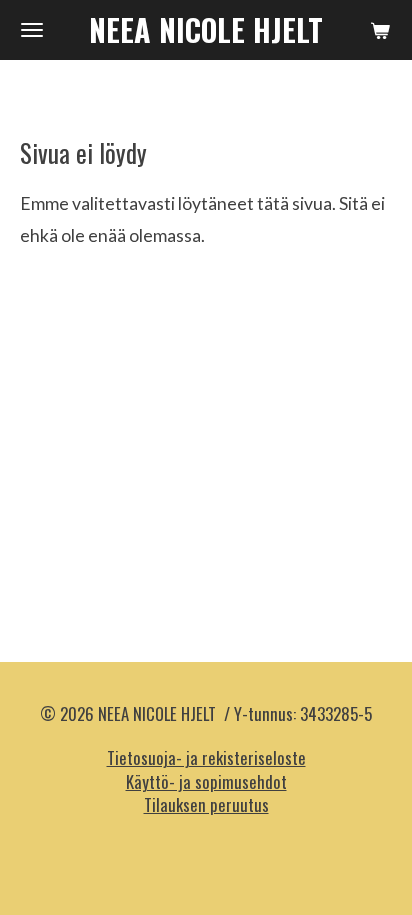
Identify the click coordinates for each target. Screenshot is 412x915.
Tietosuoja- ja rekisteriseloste (206, 757)
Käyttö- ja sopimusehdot (206, 781)
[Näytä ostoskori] (380, 30)
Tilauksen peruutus (206, 804)
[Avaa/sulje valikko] (32, 30)
